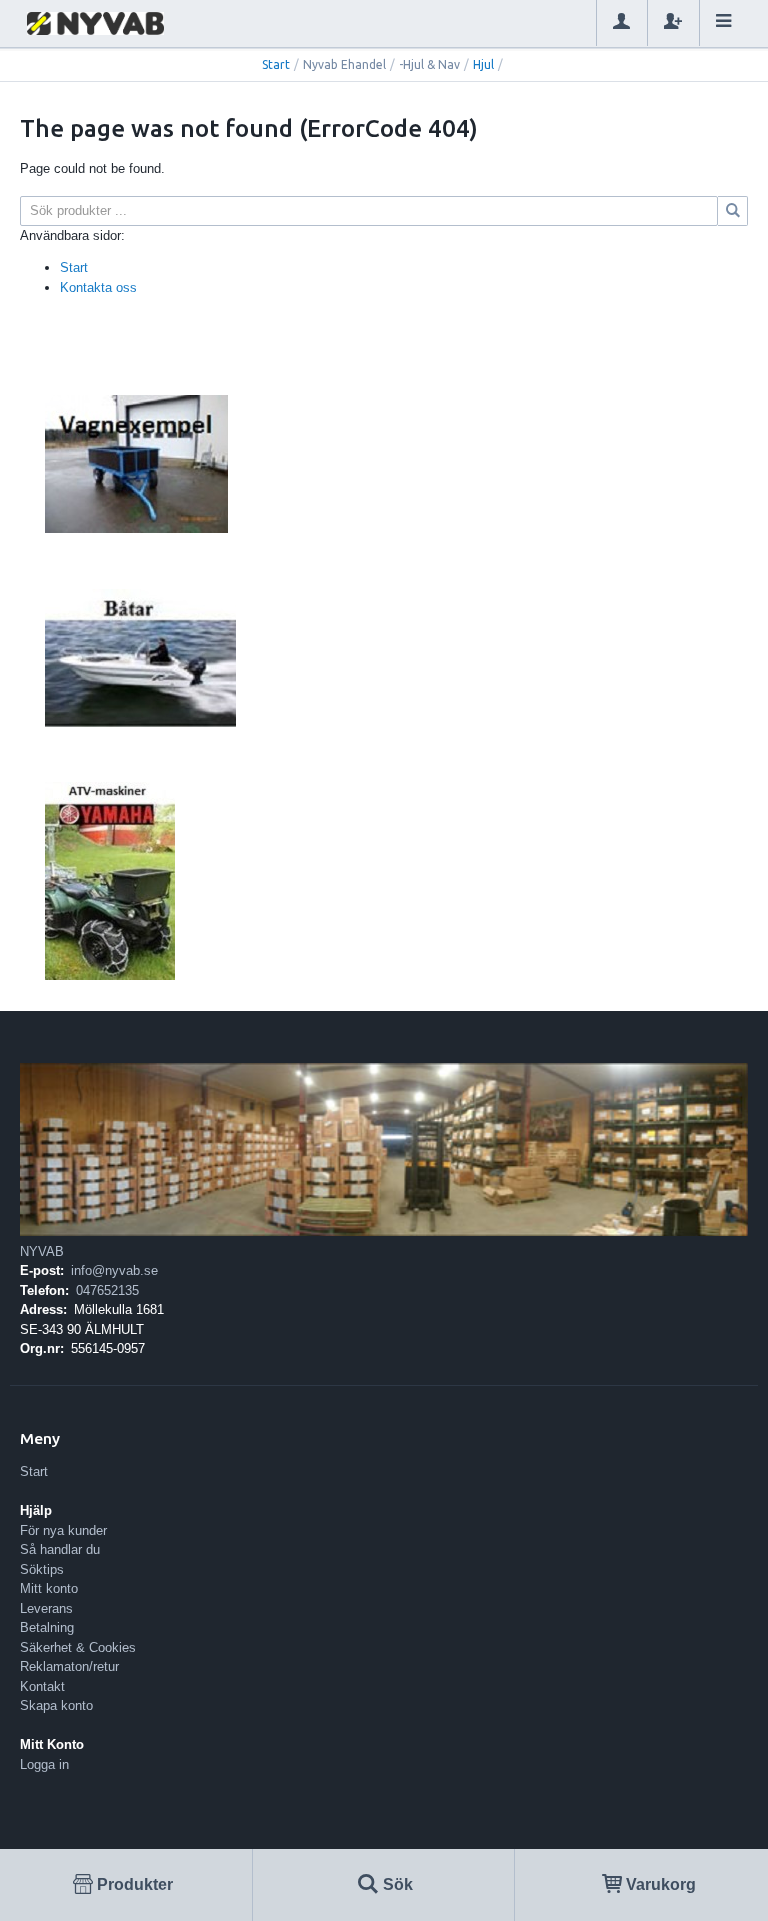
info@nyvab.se (114, 1270)
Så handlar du (60, 1549)
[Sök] (733, 211)
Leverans (46, 1608)
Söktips (42, 1569)
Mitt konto (49, 1588)
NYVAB (42, 1251)
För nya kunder (63, 1530)
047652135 (107, 1290)
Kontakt (42, 1686)
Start (276, 64)
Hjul (483, 64)
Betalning (47, 1627)
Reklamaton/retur (69, 1666)
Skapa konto (56, 1705)
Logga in (44, 1764)
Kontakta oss (98, 287)
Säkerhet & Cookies (78, 1647)
